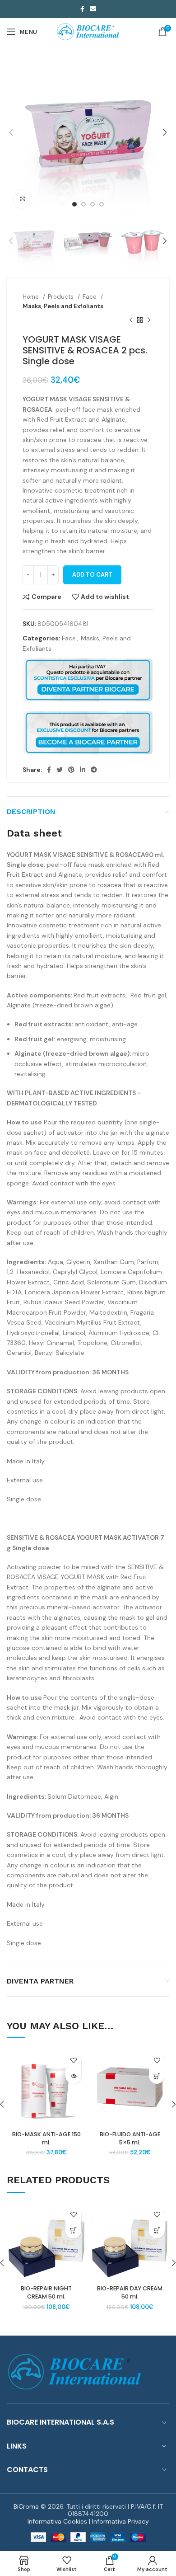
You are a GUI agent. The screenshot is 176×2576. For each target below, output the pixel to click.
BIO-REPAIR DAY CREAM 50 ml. (130, 2292)
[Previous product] (131, 320)
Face (90, 297)
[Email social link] (93, 9)
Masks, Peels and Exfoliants (63, 306)
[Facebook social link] (82, 9)
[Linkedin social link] (83, 770)
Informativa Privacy (120, 2521)
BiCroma (26, 2506)
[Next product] (149, 320)
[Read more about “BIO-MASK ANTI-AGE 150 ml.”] (73, 2076)
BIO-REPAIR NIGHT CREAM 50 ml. (46, 2292)
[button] (157, 2076)
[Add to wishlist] (73, 2060)
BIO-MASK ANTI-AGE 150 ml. (46, 2138)
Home (32, 297)
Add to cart (92, 575)
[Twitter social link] (60, 770)
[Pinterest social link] (71, 770)
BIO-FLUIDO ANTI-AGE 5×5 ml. (130, 2138)
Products (62, 297)
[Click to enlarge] (23, 199)
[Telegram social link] (94, 770)
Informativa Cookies (57, 2521)
